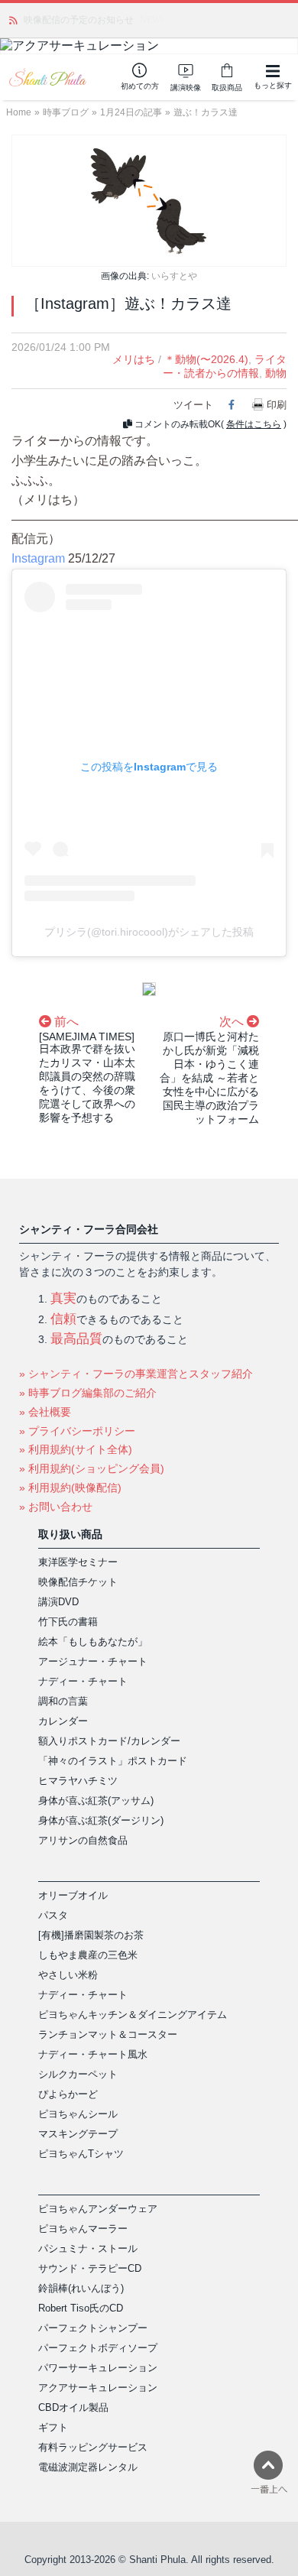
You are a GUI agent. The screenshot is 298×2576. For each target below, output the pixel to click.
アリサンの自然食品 (83, 1840)
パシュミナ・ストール (88, 2248)
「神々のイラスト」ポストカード (113, 1761)
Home (19, 112)
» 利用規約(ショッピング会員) (92, 1468)
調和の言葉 (63, 1701)
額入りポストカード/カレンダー (109, 1741)
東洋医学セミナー (78, 1562)
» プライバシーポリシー (77, 1431)
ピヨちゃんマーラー (83, 2229)
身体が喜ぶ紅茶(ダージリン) (101, 1820)
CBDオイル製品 (73, 2407)
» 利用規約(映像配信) (70, 1488)
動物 (276, 373)
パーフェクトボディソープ (98, 2348)
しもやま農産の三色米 (88, 1955)
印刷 (277, 405)
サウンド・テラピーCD (90, 2268)
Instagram (38, 558)
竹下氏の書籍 (68, 1622)
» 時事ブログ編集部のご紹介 (88, 1393)
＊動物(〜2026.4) (206, 359)
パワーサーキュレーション (98, 2368)
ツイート (193, 405)
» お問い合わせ (56, 1507)
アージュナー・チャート (93, 1661)
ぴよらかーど (68, 2094)
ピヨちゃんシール (78, 2114)
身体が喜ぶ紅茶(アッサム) (96, 1801)
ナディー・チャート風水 (93, 2054)
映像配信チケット (78, 1582)
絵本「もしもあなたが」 (93, 1642)
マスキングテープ (78, 2134)
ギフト (53, 2427)
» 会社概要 (45, 1412)
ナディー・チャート (83, 1681)
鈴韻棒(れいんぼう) (81, 2288)
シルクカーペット (78, 2074)
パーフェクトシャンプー (93, 2328)
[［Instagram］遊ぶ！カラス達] (149, 200)
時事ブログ (66, 112)
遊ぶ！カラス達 (206, 112)
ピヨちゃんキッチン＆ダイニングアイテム (133, 2015)
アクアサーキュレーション (98, 2388)
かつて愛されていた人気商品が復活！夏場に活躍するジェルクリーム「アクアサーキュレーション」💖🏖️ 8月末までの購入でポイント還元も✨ (154, 20)
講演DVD (58, 1602)
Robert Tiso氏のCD (81, 2308)
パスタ (53, 1915)
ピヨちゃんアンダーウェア (98, 2209)
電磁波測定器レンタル (88, 2467)
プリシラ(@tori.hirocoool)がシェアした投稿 (149, 932)
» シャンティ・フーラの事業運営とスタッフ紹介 (136, 1374)
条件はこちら (254, 424)
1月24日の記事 (131, 112)
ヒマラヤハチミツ (78, 1781)
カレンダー (63, 1721)
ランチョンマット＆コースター (108, 2034)
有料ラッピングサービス (93, 2447)
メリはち (134, 359)
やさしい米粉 (68, 1975)
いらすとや (174, 276)
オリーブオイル (73, 1895)
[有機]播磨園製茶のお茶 (91, 1935)
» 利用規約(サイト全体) (76, 1449)
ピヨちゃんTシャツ (81, 2154)
